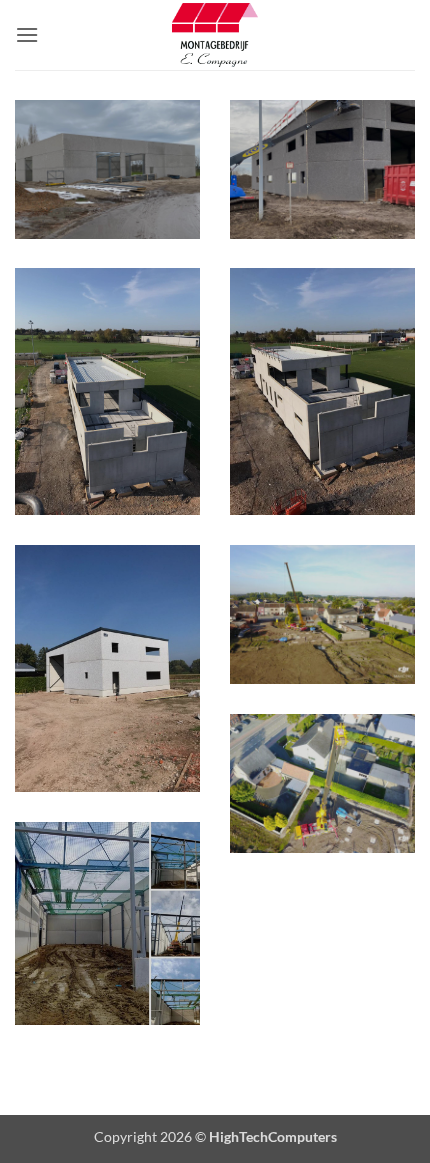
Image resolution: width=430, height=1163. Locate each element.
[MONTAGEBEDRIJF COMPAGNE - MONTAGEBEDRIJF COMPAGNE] (215, 35)
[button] (27, 34)
